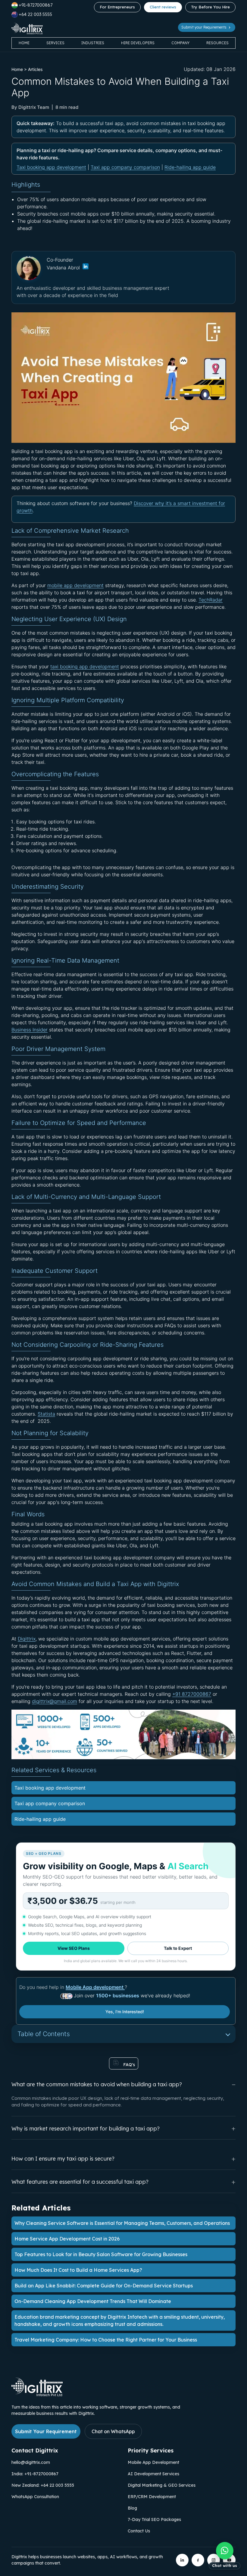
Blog (132, 2508)
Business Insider (30, 1030)
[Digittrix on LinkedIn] (182, 2560)
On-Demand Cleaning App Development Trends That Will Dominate (93, 2301)
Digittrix (27, 1639)
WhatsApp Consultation (35, 2497)
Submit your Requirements (204, 27)
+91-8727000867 (36, 5)
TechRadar (211, 600)
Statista (46, 1414)
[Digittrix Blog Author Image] (85, 268)
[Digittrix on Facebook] (198, 2560)
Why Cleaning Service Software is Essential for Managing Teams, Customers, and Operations (122, 2223)
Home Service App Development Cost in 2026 (67, 2239)
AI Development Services (153, 2474)
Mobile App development (95, 1987)
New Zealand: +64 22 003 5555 (43, 2485)
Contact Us (139, 2531)
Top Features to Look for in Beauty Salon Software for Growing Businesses (101, 2254)
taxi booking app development (85, 666)
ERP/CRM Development (152, 2497)
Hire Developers (138, 43)
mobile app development (75, 585)
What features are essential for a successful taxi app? (80, 2182)
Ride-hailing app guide (190, 167)
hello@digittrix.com (31, 2462)
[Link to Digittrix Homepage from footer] (37, 2394)
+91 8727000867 (192, 1694)
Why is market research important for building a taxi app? (86, 2129)
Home (24, 43)
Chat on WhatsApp (113, 2431)
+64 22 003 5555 (35, 14)
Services (55, 43)
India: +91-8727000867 (35, 2474)
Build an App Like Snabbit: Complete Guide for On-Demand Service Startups (104, 2286)
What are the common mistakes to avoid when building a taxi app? (97, 2084)
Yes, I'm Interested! (125, 2012)
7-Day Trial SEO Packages (154, 2519)
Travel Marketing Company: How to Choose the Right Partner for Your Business (106, 2340)
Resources (217, 43)
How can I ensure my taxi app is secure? (63, 2159)
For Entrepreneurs (117, 7)
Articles (35, 69)
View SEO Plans (74, 1948)
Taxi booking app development (51, 167)
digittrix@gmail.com (55, 1701)
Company (180, 43)
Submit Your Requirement (46, 2431)
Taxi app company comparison (125, 167)
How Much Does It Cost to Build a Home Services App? (78, 2270)
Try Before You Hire (210, 7)
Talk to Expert (178, 1948)
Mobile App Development (153, 2462)
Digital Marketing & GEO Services (162, 2485)
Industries (93, 43)
